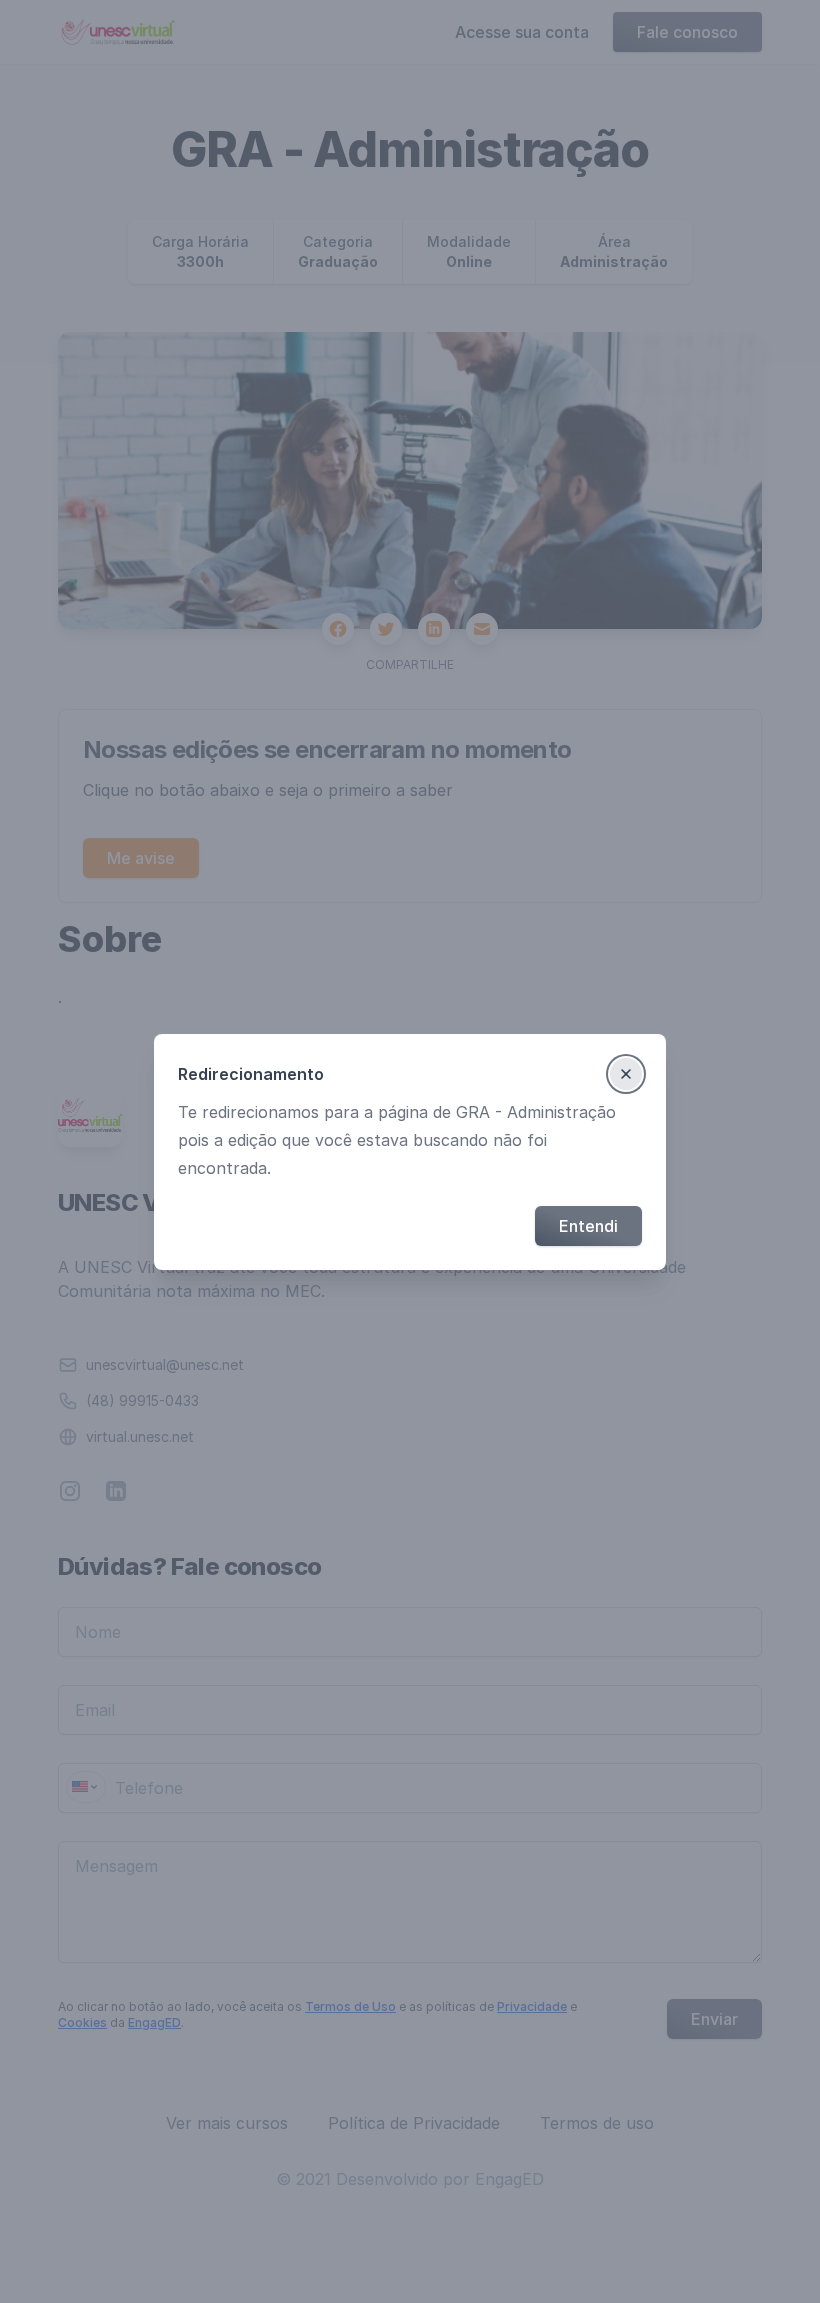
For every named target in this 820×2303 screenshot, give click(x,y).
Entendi (588, 1226)
